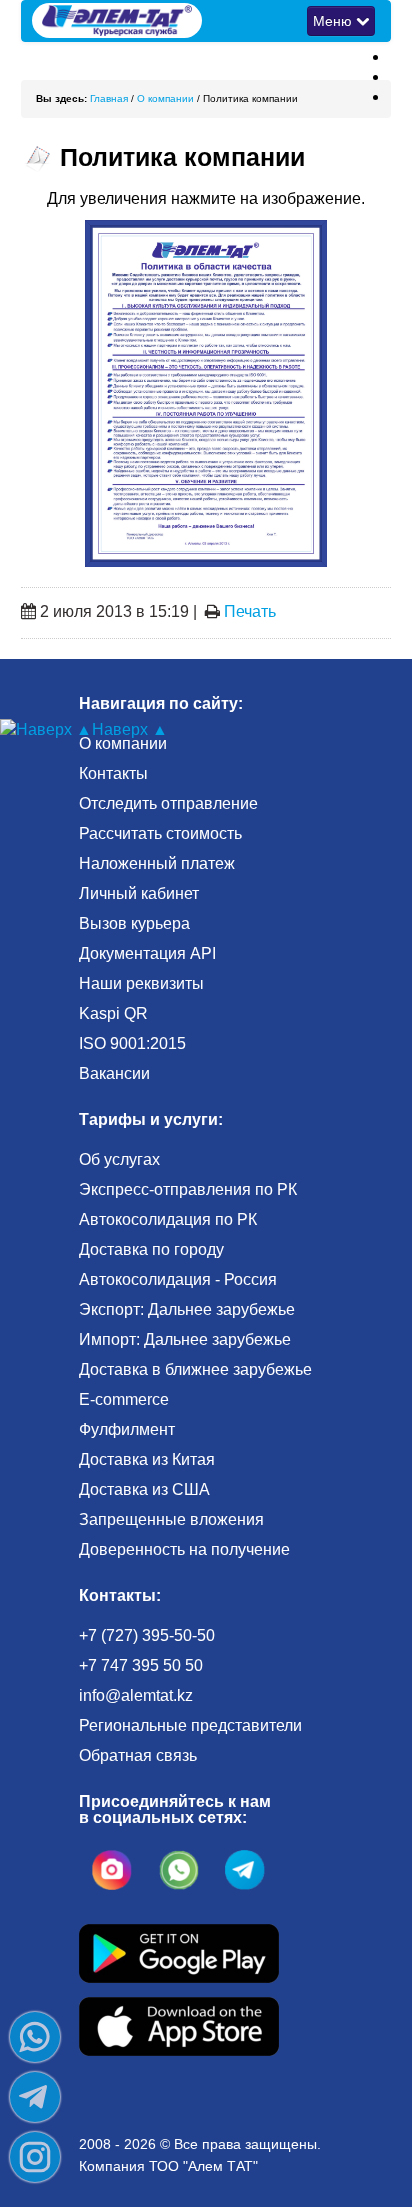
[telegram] (245, 1870)
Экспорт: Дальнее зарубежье (187, 1309)
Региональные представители (190, 1725)
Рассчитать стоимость (160, 833)
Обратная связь (138, 1755)
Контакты (113, 773)
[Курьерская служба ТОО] (206, 19)
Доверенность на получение (184, 1549)
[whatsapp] (179, 1870)
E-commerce (124, 1399)
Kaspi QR (113, 1013)
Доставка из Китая (147, 1459)
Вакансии (114, 1073)
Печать (250, 611)
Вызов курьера (134, 923)
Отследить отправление (168, 803)
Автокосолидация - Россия (178, 1279)
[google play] (179, 1951)
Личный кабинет (139, 893)
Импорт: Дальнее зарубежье (185, 1339)
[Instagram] (35, 2157)
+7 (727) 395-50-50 (147, 1635)
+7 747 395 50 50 (141, 1665)
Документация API (147, 953)
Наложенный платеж (157, 863)
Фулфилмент (127, 1429)
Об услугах (119, 1159)
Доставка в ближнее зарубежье (195, 1369)
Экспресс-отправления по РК (188, 1189)
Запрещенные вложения (171, 1519)
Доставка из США (144, 1489)
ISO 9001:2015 (132, 1043)
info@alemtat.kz (136, 1695)
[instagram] (112, 1870)
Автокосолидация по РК (168, 1219)
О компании (123, 743)
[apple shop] (179, 2024)
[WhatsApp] (35, 2037)
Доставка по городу (151, 1249)
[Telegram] (35, 2097)
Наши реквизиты (141, 983)
